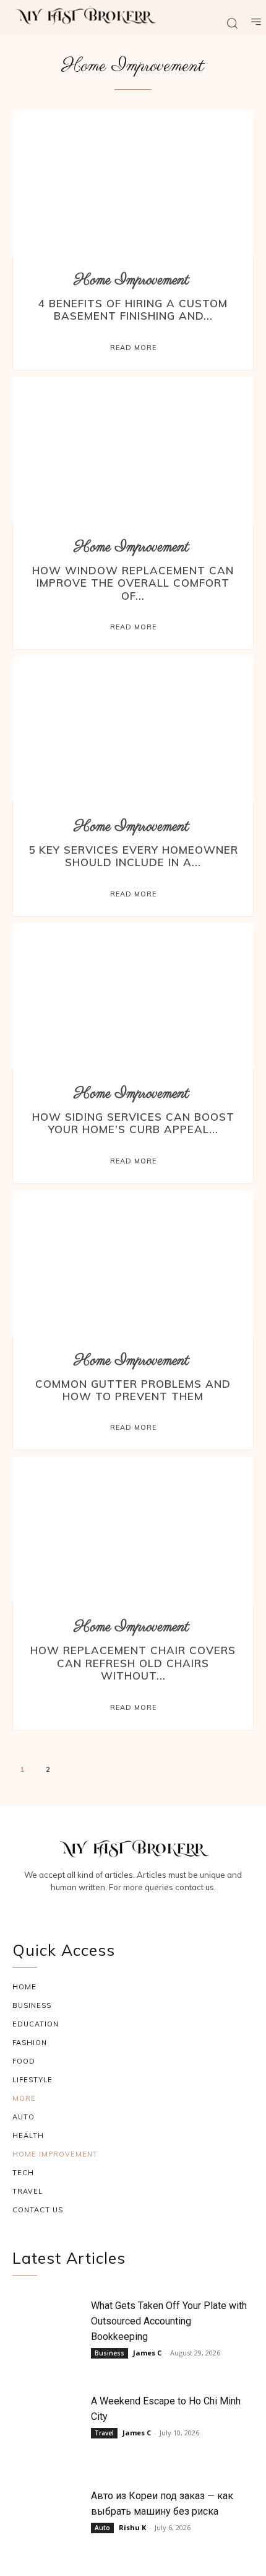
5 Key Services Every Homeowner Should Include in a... (133, 856)
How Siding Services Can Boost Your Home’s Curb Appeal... (133, 1123)
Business (109, 2353)
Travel (104, 2433)
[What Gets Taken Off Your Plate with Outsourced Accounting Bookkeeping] (49, 2328)
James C (147, 2353)
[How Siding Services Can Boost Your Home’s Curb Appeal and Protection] (133, 996)
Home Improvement (132, 280)
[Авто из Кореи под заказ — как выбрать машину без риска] (49, 2518)
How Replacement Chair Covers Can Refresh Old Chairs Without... (133, 1663)
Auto (102, 2528)
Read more (133, 348)
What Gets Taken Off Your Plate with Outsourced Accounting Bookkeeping (169, 2321)
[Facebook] (104, 1909)
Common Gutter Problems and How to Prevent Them (133, 1390)
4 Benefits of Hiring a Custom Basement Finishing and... (133, 309)
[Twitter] (163, 1909)
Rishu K (132, 2527)
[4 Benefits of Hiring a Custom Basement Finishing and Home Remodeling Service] (133, 182)
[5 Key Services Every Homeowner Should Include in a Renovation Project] (133, 729)
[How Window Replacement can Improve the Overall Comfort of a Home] (133, 449)
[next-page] (75, 1771)
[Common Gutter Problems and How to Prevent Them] (133, 1263)
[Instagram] (133, 1909)
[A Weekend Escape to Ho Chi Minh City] (49, 2423)
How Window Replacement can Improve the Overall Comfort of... (133, 583)
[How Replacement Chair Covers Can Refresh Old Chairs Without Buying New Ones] (133, 1529)
